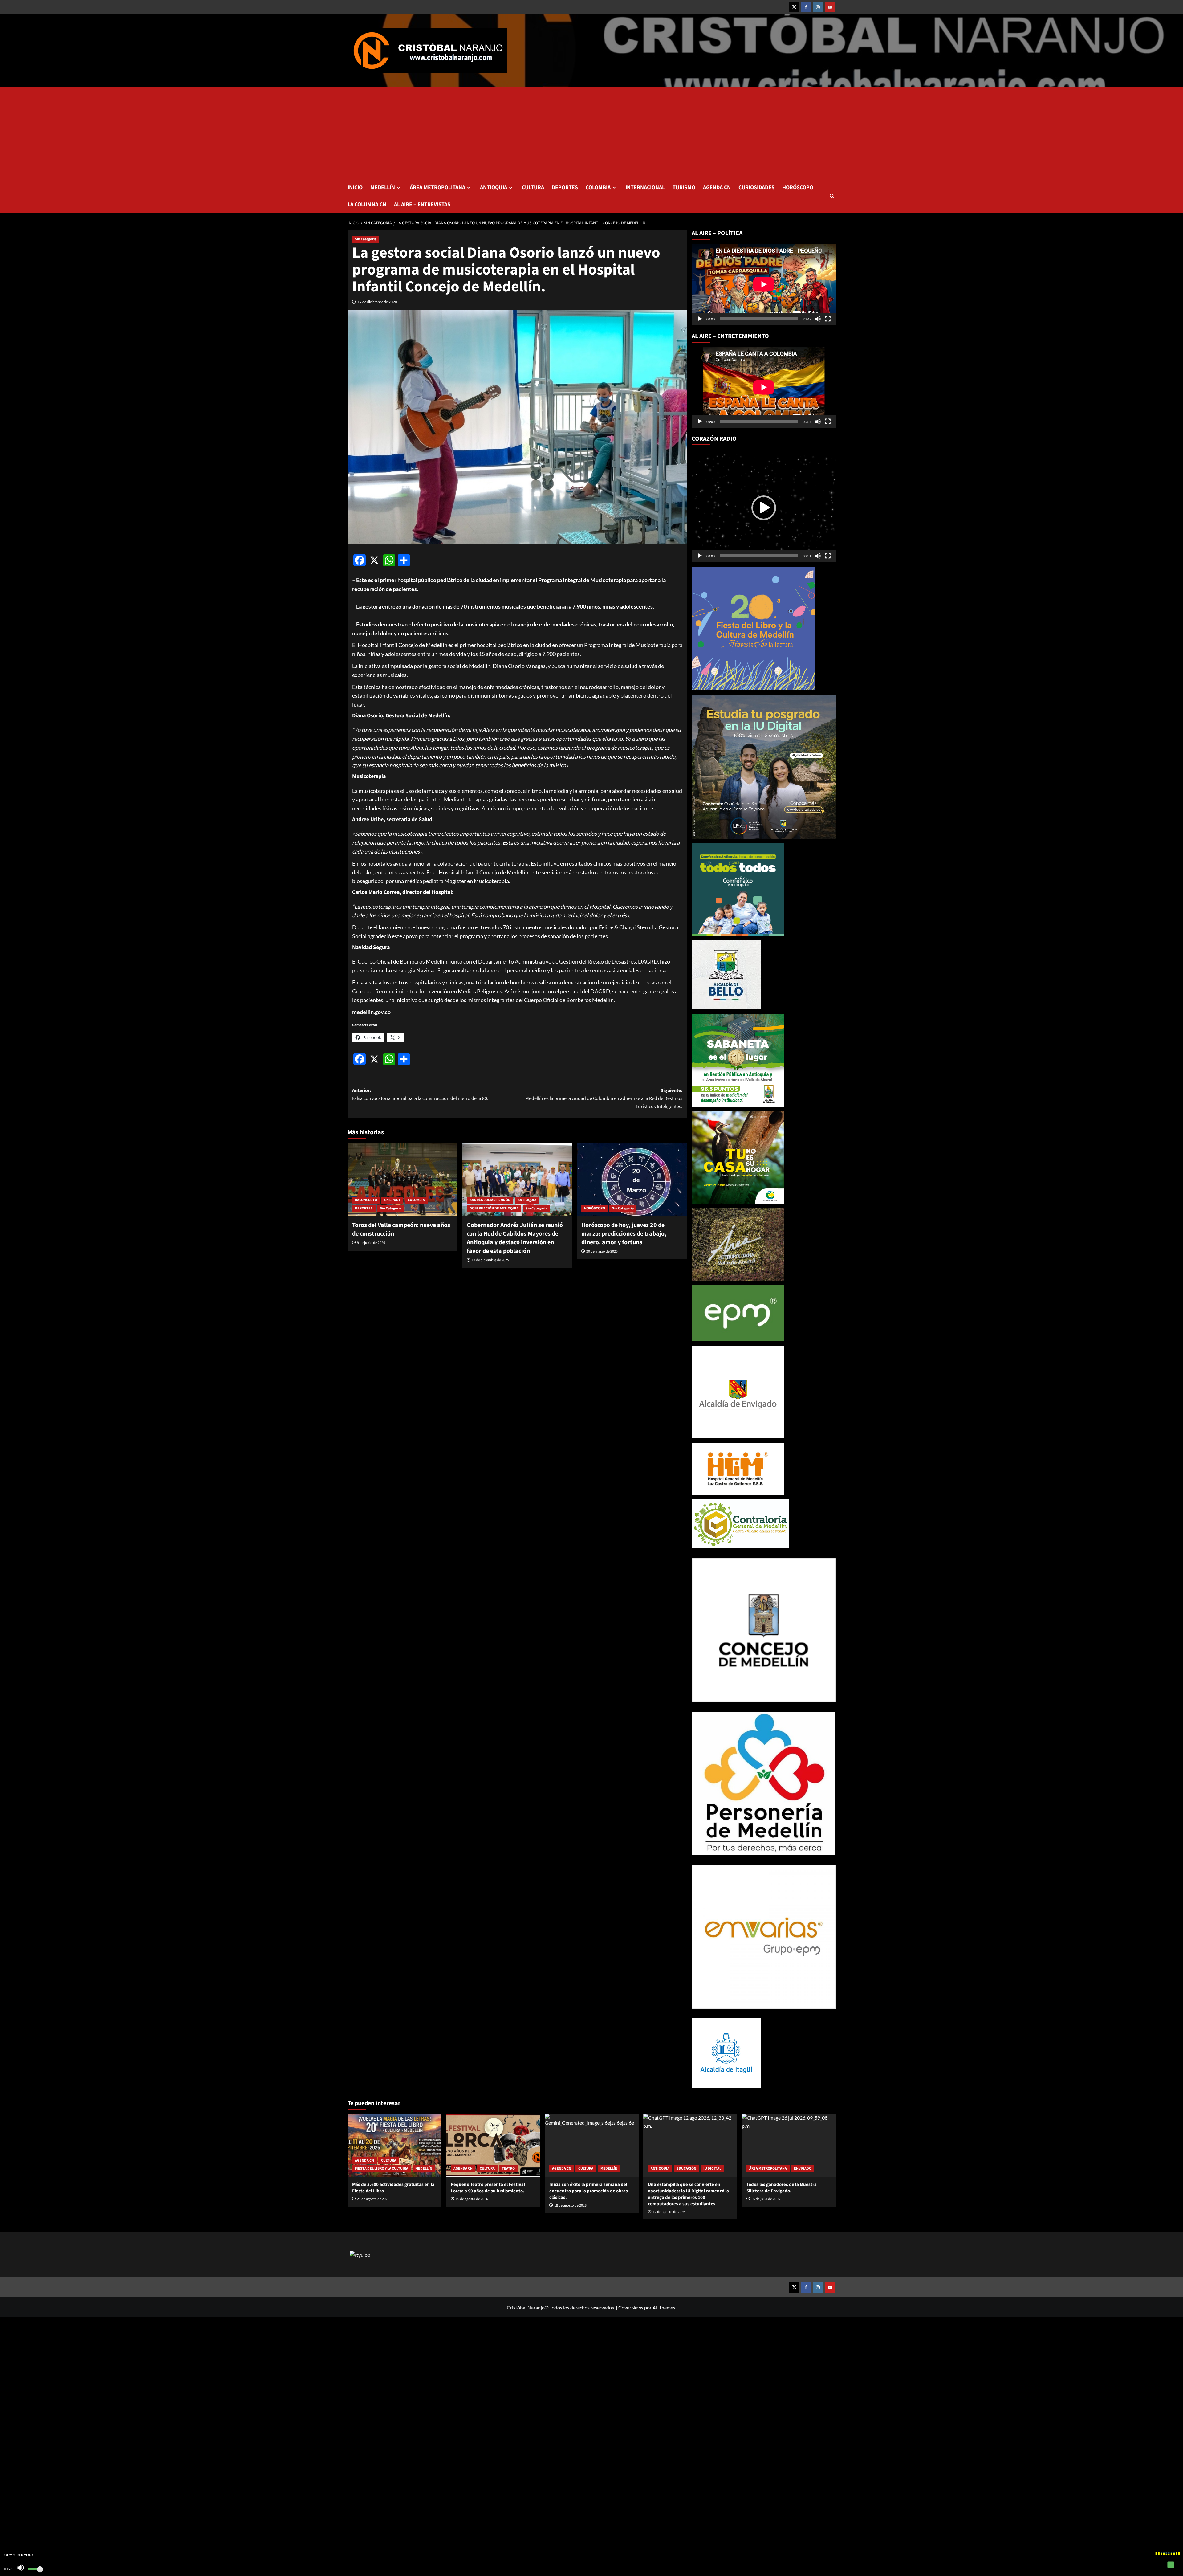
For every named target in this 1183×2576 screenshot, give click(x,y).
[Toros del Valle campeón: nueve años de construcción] (402, 1180)
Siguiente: (604, 1098)
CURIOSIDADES (756, 187)
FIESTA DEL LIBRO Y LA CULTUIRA (382, 2168)
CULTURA (533, 187)
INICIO (355, 187)
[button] (832, 196)
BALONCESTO (366, 1200)
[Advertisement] (591, 133)
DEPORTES (565, 187)
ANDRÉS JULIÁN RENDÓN (490, 1200)
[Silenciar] (818, 319)
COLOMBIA (598, 187)
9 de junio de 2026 (371, 1243)
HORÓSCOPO (798, 187)
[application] (764, 284)
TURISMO (684, 187)
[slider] (759, 556)
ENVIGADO (803, 2168)
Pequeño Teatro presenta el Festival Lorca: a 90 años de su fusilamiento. (488, 2188)
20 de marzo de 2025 (602, 1251)
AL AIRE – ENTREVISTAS (422, 204)
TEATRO (508, 2168)
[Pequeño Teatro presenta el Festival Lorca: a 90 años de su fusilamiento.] (493, 2145)
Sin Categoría (366, 239)
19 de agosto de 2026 (472, 2199)
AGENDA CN (717, 187)
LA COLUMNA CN (367, 204)
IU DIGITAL (712, 2168)
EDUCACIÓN (686, 2168)
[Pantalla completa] (828, 319)
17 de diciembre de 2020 (377, 302)
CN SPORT (392, 1200)
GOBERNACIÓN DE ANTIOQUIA (494, 1208)
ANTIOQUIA (494, 187)
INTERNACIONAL (645, 187)
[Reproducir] (700, 319)
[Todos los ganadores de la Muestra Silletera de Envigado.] (789, 2145)
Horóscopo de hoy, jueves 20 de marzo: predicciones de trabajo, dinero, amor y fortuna (624, 1234)
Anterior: (420, 1094)
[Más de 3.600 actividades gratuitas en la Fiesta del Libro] (394, 2145)
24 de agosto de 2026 (373, 2199)
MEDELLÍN (383, 187)
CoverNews (631, 2307)
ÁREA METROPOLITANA (437, 187)
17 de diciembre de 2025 (490, 1260)
